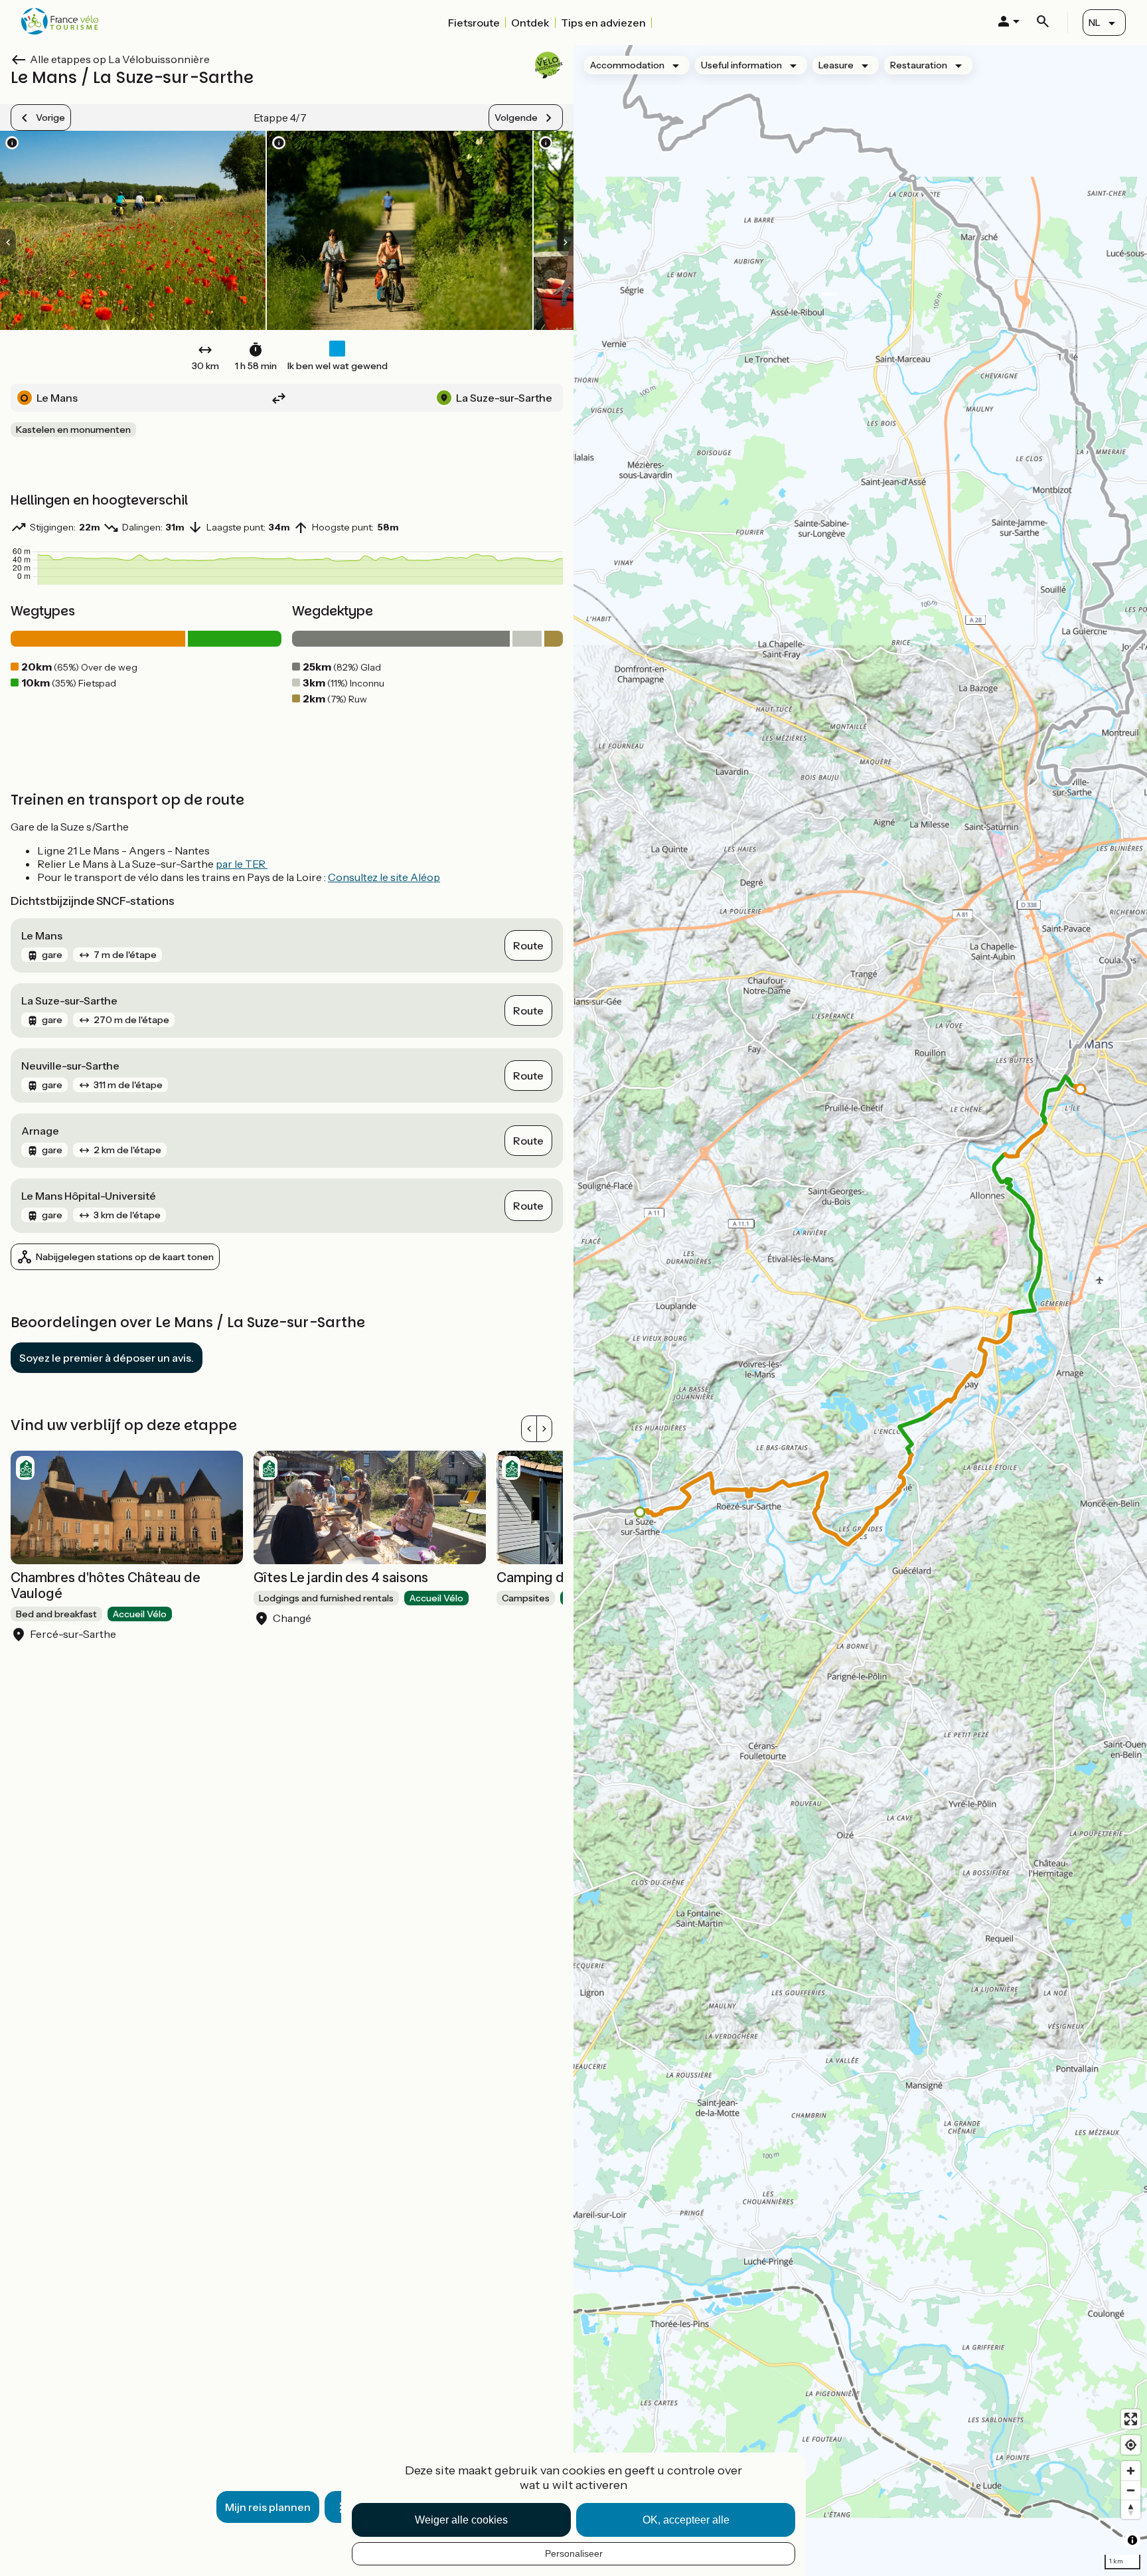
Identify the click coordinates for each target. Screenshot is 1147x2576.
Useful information (741, 65)
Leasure (836, 65)
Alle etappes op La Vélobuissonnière (120, 59)
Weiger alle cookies (461, 2520)
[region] (860, 1311)
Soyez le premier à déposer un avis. (107, 1358)
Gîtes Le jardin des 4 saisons (341, 1577)
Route (528, 945)
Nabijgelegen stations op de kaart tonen (125, 1257)
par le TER (242, 864)
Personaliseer (574, 2553)
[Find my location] (1131, 2445)
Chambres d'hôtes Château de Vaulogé (106, 1585)
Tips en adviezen (603, 23)
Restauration (919, 65)
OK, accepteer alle (686, 2520)
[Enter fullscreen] (1131, 2419)
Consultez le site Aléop (384, 877)
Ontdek (530, 23)
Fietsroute (474, 23)
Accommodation (627, 65)
